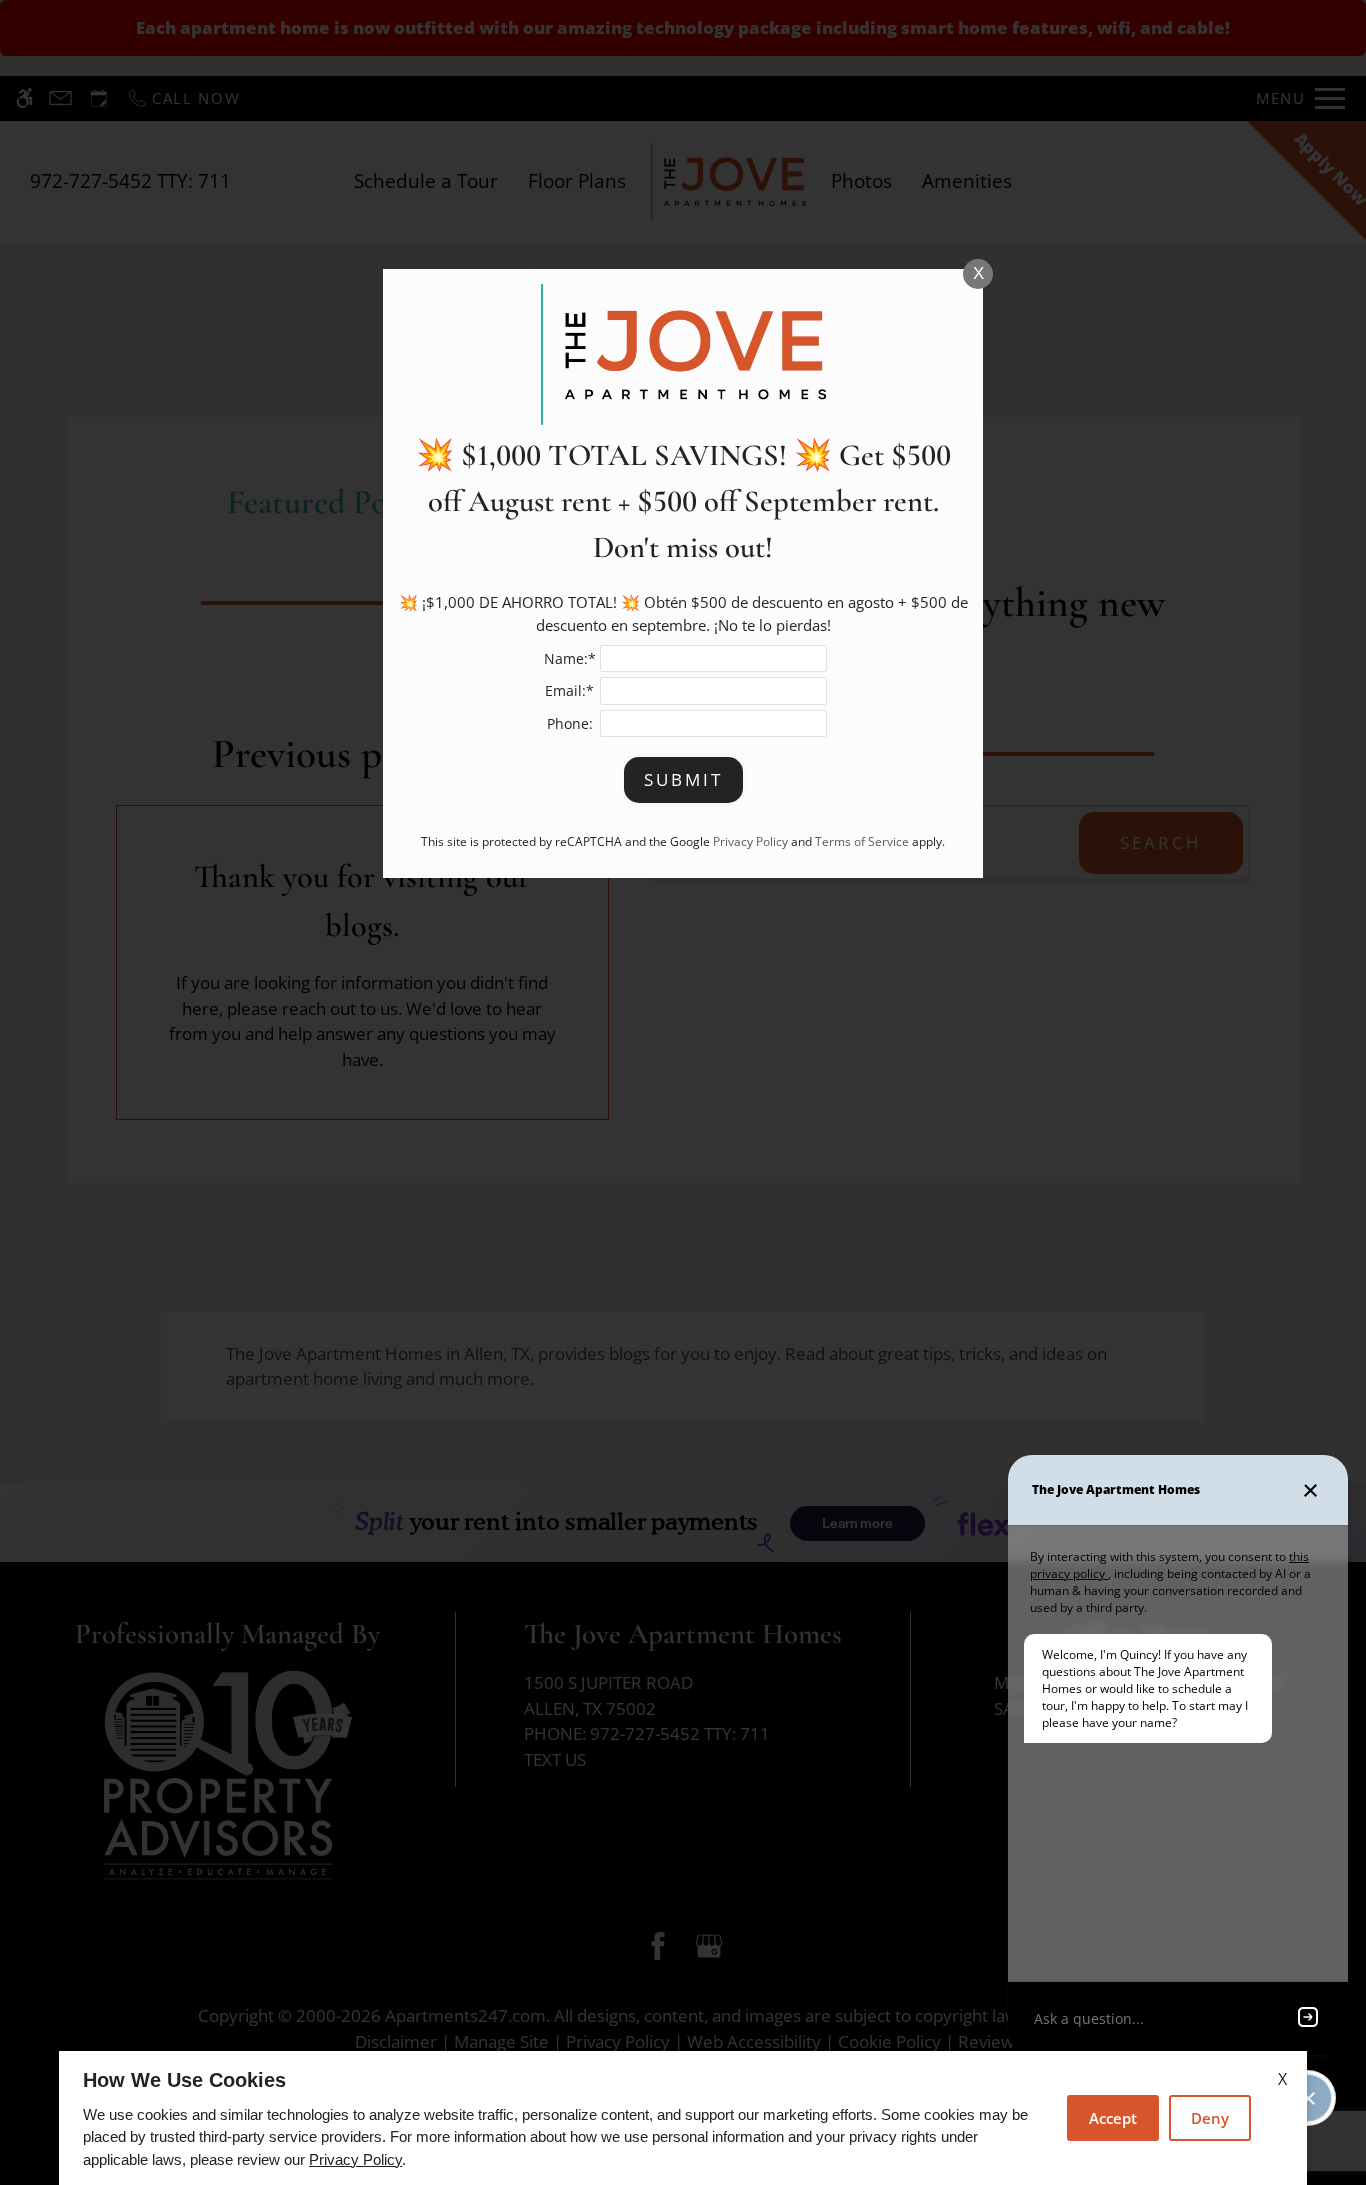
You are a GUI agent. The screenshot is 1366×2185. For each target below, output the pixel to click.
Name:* (570, 658)
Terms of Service (862, 841)
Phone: (570, 723)
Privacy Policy (355, 2159)
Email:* (569, 690)
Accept (1113, 2118)
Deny (1210, 2118)
